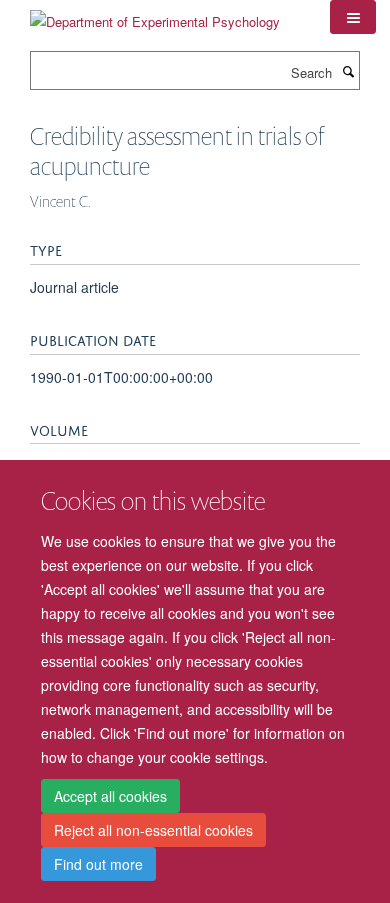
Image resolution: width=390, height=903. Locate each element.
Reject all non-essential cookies (153, 830)
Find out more (98, 864)
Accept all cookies (110, 796)
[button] (353, 17)
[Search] (348, 71)
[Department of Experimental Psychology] (155, 14)
